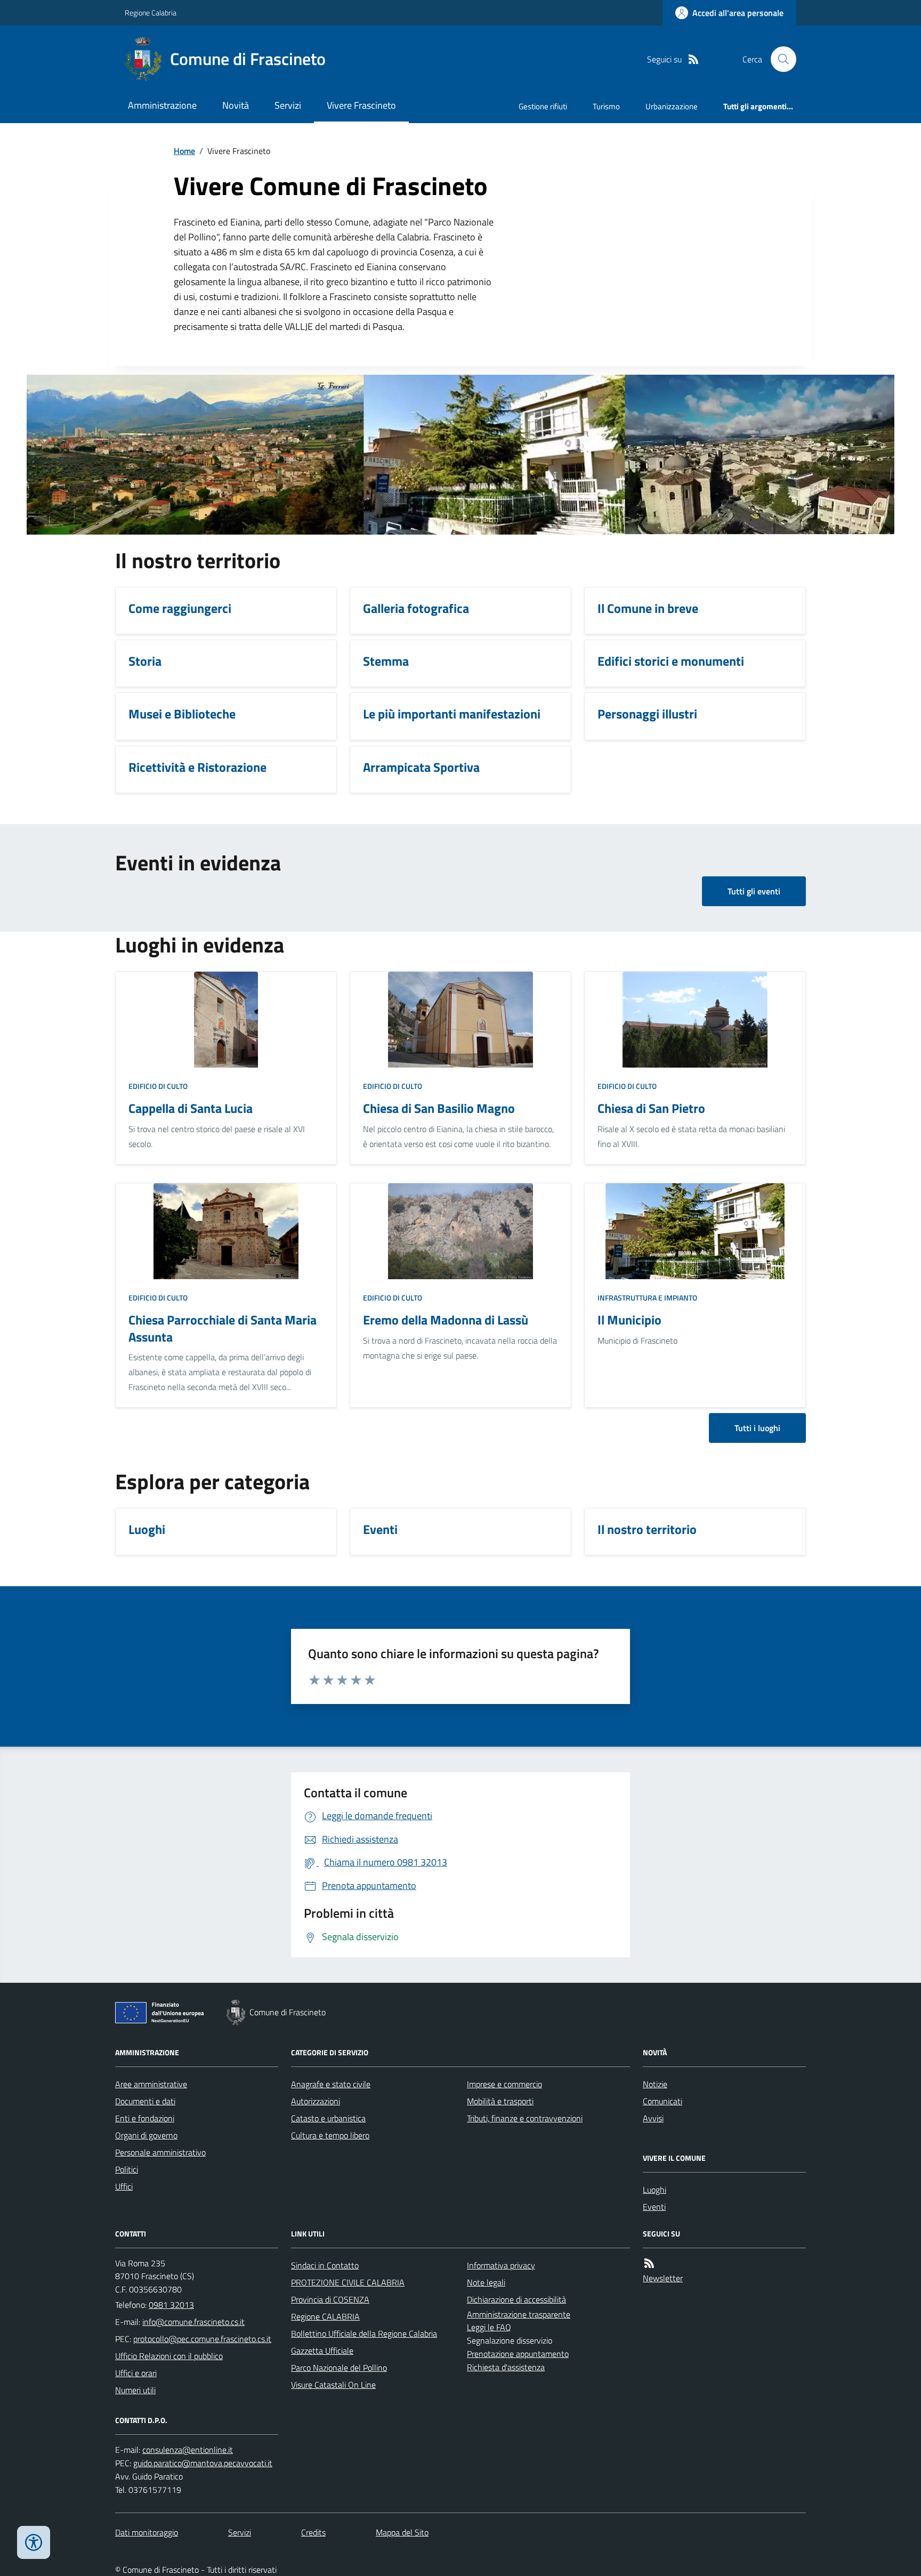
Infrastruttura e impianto (647, 1298)
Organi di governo (146, 2135)
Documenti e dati (145, 2101)
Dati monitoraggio (147, 2532)
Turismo (606, 106)
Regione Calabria (151, 13)
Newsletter (663, 2278)
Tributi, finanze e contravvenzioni (525, 2118)
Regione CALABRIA (325, 2316)
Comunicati (663, 2101)
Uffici (124, 2186)
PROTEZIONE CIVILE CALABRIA (348, 2282)
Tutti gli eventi (754, 891)
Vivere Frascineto (361, 105)
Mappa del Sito (402, 2532)
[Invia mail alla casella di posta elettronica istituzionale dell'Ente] (193, 2322)
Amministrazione (162, 105)
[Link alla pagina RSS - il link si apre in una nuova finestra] (693, 59)
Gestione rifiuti (543, 106)
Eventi (654, 2207)
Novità (236, 105)
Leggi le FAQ (489, 2327)
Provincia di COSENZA (330, 2299)
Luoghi (655, 2190)
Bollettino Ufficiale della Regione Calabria (364, 2333)
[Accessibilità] (34, 2542)
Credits (313, 2532)
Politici (127, 2169)
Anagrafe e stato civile (331, 2084)
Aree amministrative (151, 2084)
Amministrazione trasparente (519, 2314)
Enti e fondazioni (145, 2118)
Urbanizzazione (672, 106)
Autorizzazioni (316, 2101)
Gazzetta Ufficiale (322, 2351)
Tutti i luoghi (757, 1428)
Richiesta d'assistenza (506, 2367)
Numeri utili (135, 2390)
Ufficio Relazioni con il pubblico (169, 2356)
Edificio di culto (158, 1086)
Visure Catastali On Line (333, 2385)
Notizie (655, 2084)
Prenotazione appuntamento (518, 2354)
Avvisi (653, 2118)
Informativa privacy (501, 2265)
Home (184, 151)
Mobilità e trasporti (500, 2101)
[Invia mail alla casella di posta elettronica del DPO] (188, 2450)
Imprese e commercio (504, 2084)
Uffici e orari (136, 2373)
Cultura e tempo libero (330, 2135)
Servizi (288, 105)
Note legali (486, 2282)
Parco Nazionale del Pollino (339, 2368)
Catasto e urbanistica (328, 2118)
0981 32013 (171, 2305)
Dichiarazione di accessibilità (516, 2299)
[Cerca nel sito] (779, 59)
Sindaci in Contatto (325, 2265)
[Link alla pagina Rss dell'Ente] (649, 2263)
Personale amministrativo (160, 2152)
